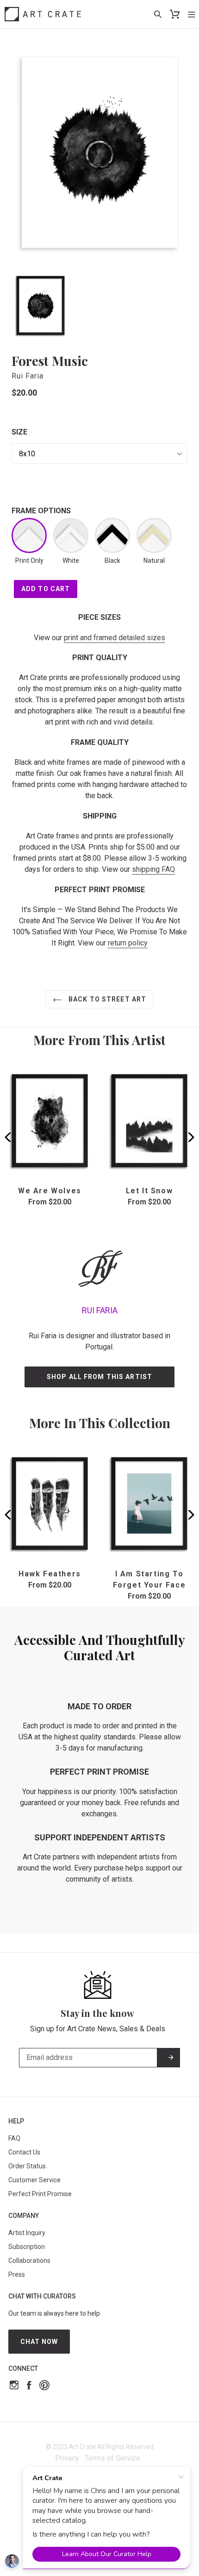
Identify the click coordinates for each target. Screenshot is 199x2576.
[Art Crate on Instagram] (14, 2386)
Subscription (27, 2247)
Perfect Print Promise (40, 2194)
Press (17, 2274)
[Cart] (175, 14)
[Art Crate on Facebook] (29, 2386)
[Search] (158, 14)
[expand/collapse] (192, 14)
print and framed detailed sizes (115, 638)
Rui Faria (28, 376)
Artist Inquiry (27, 2233)
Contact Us (24, 2152)
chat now (39, 2342)
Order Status (27, 2166)
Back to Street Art (106, 999)
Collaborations (29, 2261)
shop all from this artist (99, 1377)
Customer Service (34, 2180)
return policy (128, 943)
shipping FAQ (153, 869)
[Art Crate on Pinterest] (44, 2386)
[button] (188, 1137)
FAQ (14, 2138)
